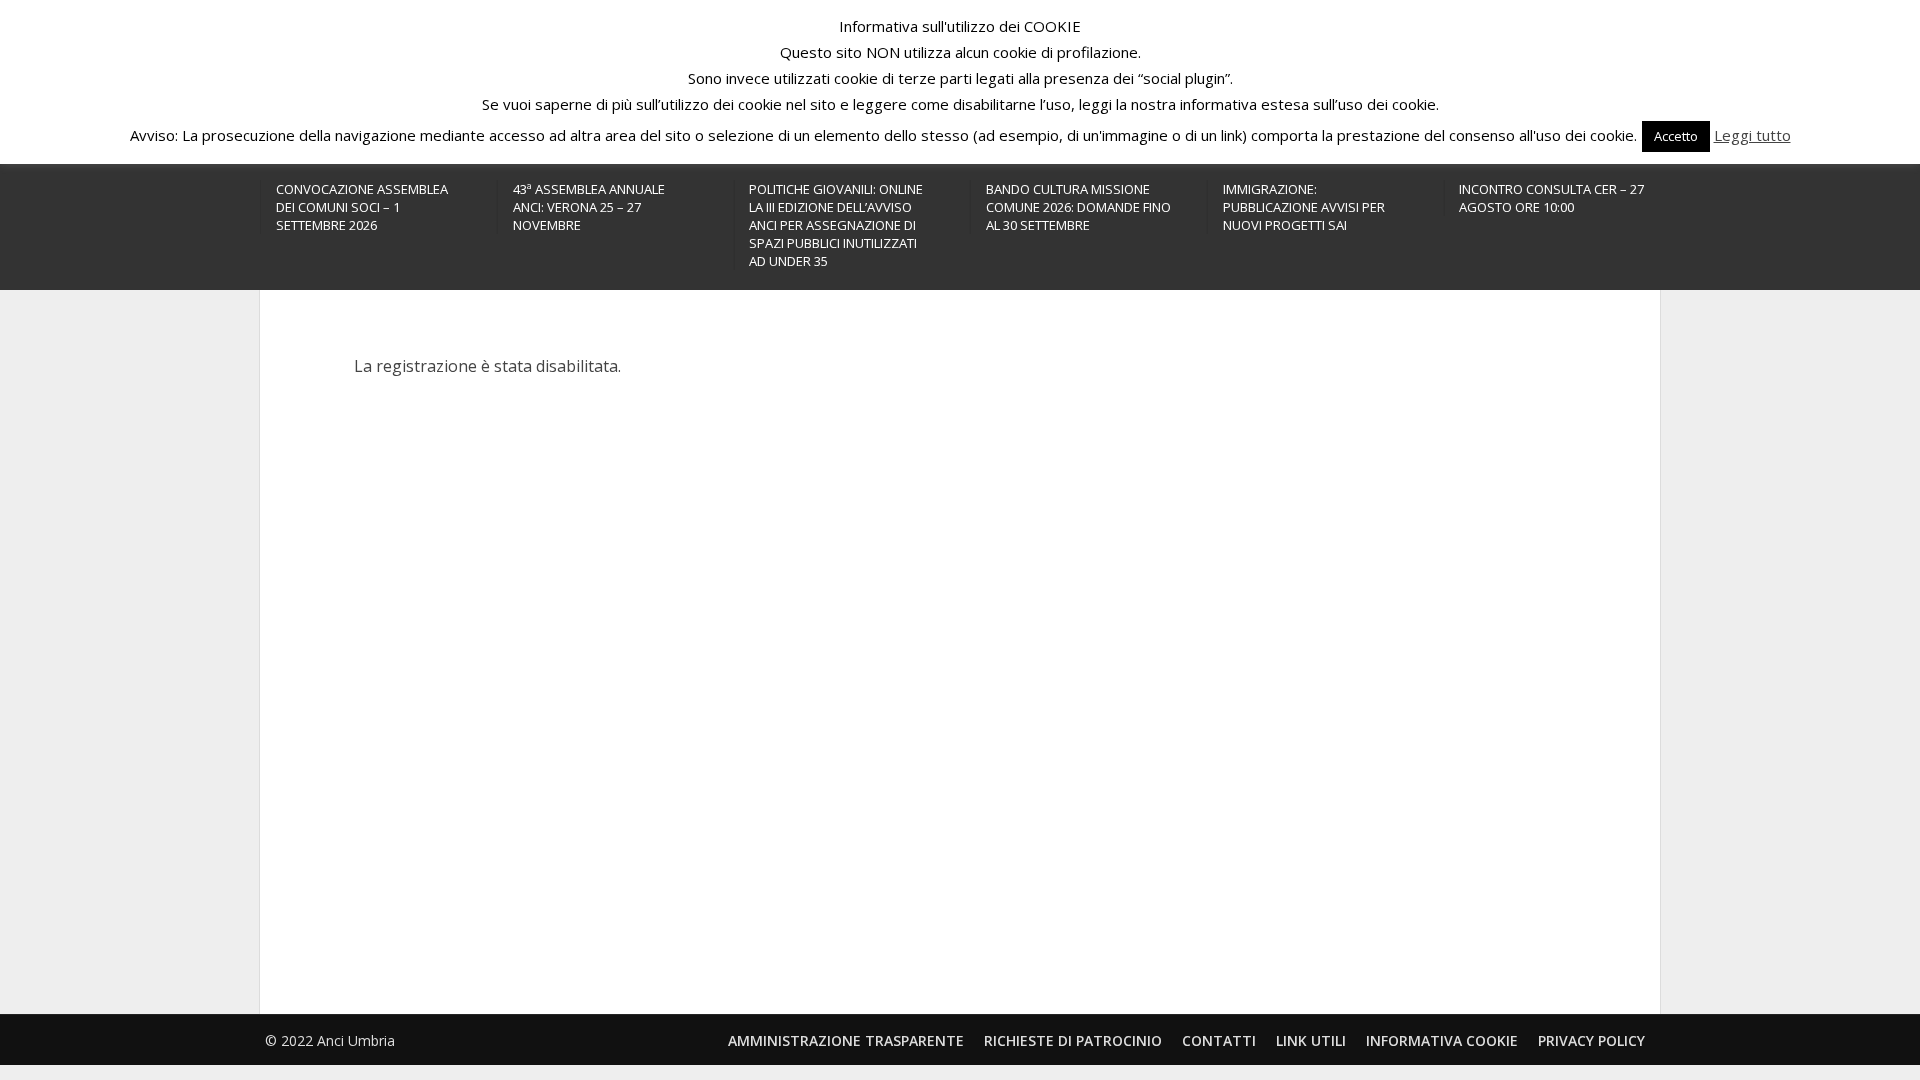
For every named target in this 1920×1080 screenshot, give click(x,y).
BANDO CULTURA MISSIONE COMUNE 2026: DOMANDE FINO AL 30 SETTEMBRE (1078, 207)
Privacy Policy (1591, 1040)
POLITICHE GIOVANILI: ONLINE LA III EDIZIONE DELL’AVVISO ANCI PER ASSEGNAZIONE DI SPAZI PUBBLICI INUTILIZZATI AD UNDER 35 (836, 225)
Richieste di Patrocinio (1073, 1040)
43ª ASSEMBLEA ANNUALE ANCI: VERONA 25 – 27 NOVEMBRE (589, 207)
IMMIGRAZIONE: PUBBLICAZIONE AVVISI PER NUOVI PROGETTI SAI (1304, 207)
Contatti (1219, 1040)
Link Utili (1311, 1040)
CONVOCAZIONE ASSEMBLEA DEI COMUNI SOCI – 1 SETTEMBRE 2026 (362, 207)
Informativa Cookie (1442, 1040)
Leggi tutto (1752, 135)
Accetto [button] (1676, 136)
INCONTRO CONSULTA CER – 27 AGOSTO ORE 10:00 (1551, 198)
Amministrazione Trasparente (846, 1040)
